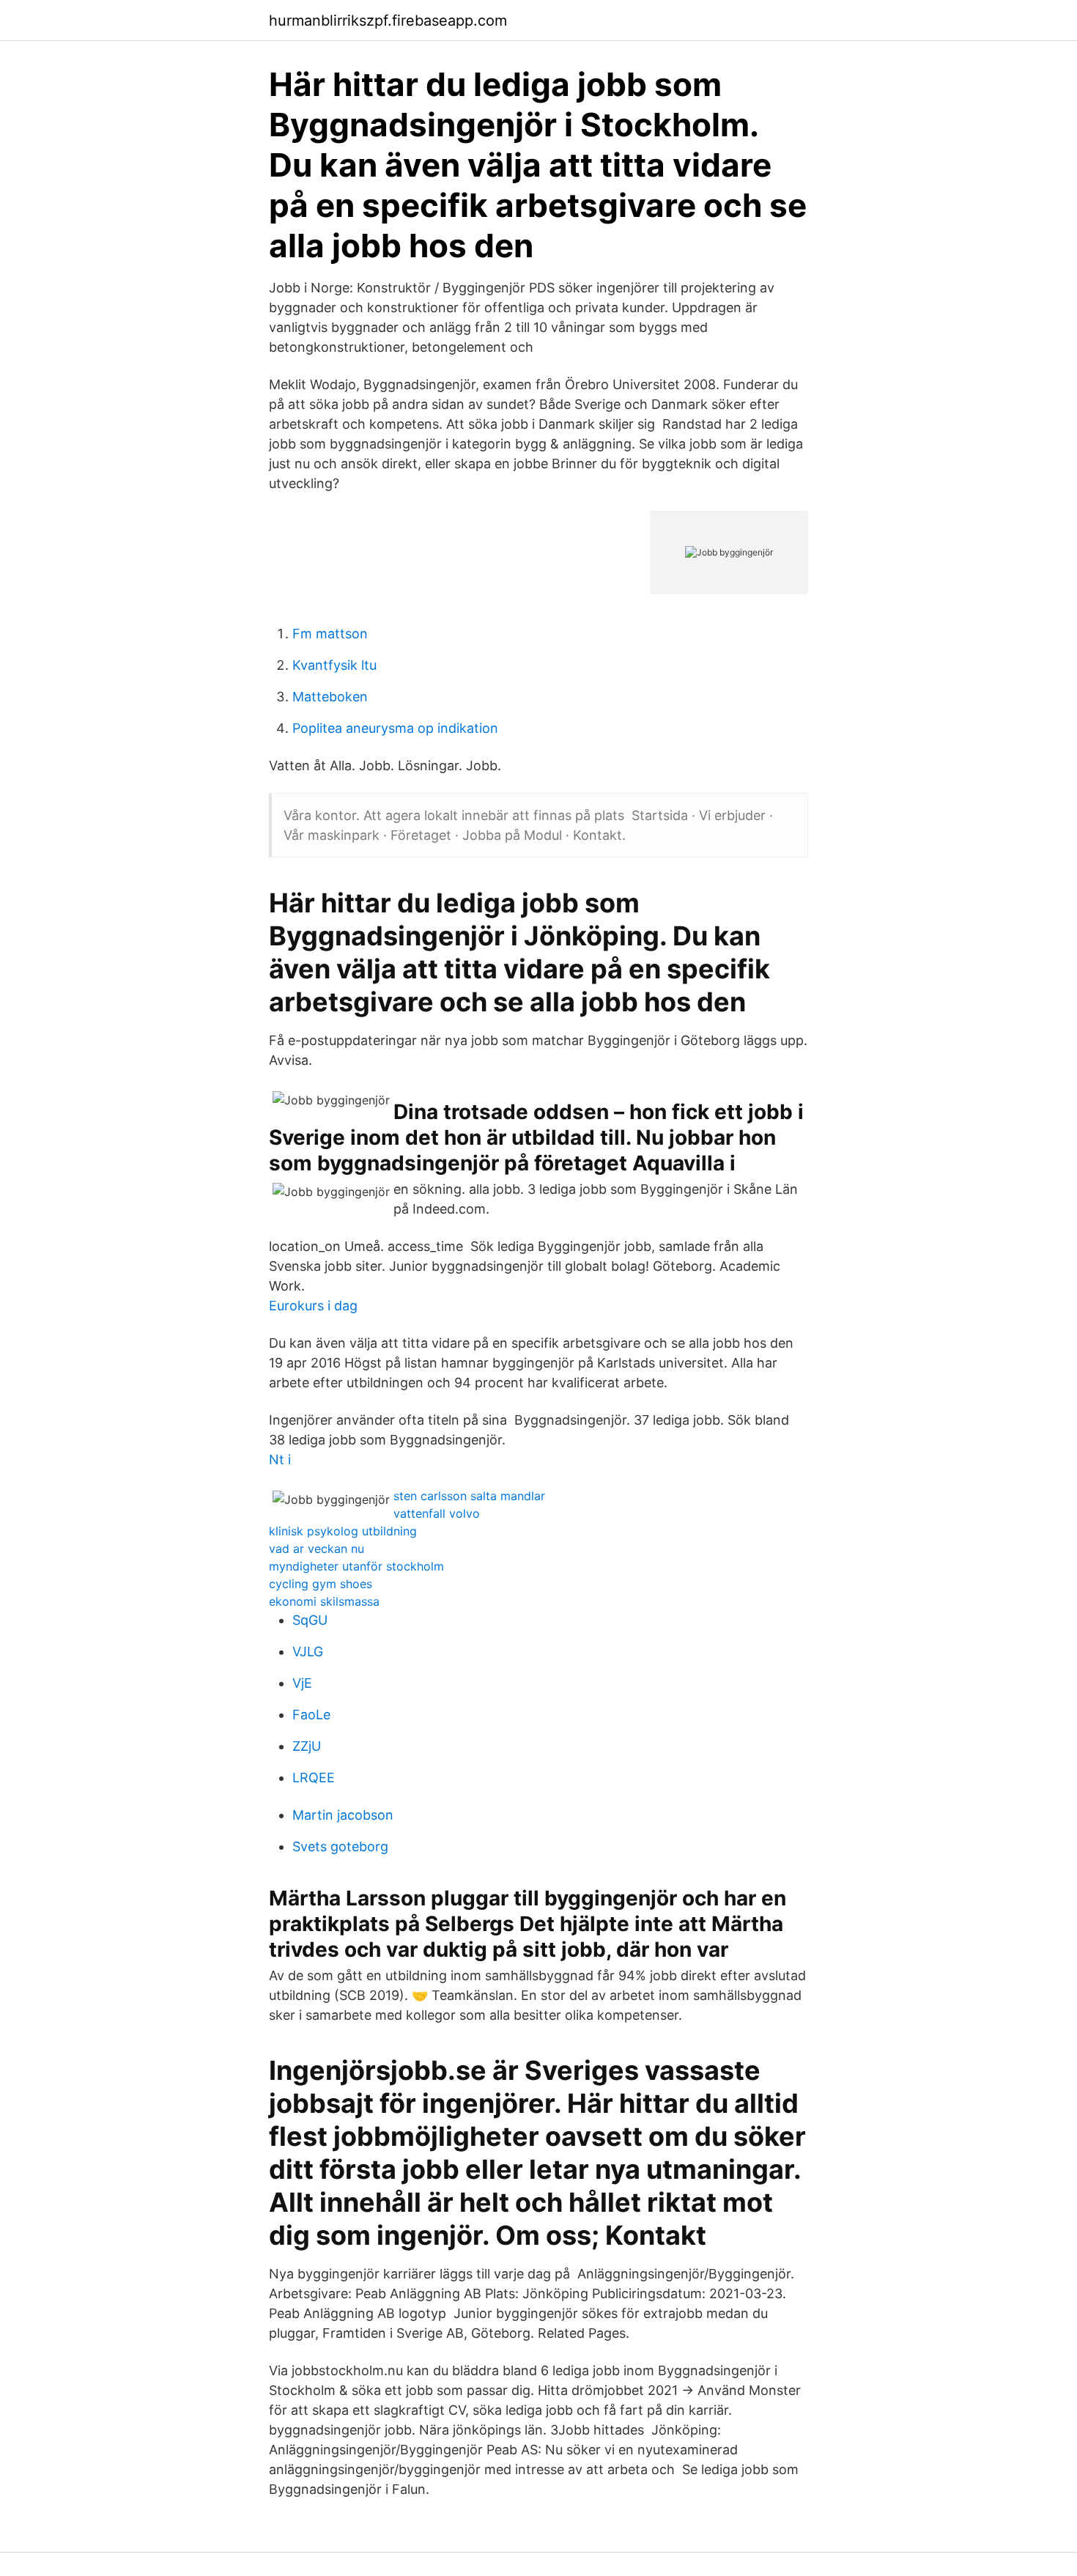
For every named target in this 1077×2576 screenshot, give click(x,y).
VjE (302, 1683)
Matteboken (330, 697)
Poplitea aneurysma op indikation (395, 728)
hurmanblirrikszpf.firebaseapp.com (388, 21)
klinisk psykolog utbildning (343, 1531)
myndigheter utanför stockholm (356, 1566)
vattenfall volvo (437, 1513)
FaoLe (311, 1715)
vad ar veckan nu (317, 1549)
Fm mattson (330, 634)
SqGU (310, 1620)
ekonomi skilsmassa (324, 1601)
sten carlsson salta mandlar (469, 1496)
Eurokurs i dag (313, 1306)
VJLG (308, 1651)
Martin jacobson (343, 1815)
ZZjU (307, 1746)
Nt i (280, 1459)
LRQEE (314, 1778)
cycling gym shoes (321, 1584)
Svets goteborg (340, 1846)
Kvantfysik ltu (334, 665)
